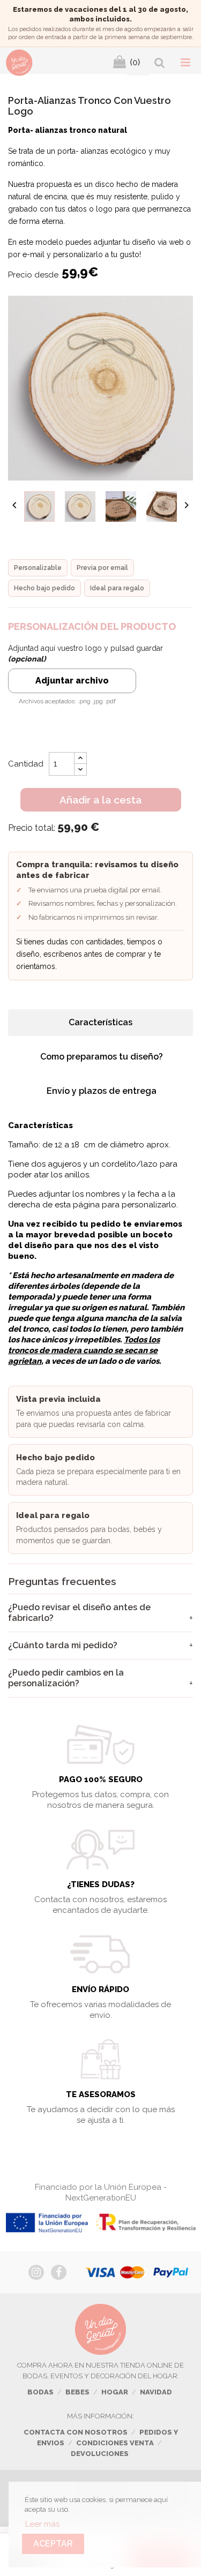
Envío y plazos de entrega (102, 1091)
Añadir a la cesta (100, 800)
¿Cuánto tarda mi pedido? (63, 1645)
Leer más (42, 2524)
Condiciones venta (115, 2443)
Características (100, 1022)
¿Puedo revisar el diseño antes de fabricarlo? (79, 1613)
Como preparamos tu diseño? (102, 1057)
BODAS (40, 2392)
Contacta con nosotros (76, 2432)
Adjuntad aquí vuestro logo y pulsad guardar (85, 654)
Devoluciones (100, 2454)
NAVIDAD (156, 2392)
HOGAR (115, 2392)
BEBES (77, 2392)
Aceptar (53, 2544)
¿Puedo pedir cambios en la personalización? (66, 1678)
